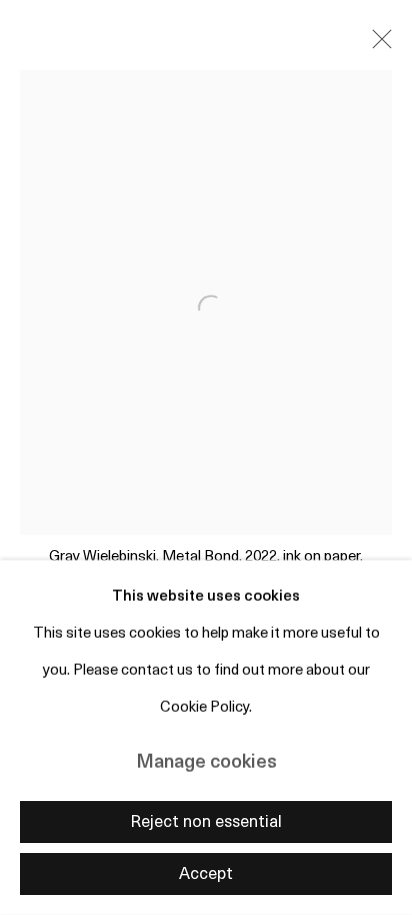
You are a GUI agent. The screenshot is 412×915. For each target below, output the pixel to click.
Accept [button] (206, 875)
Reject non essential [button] (206, 823)
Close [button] (377, 45)
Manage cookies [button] (206, 763)
